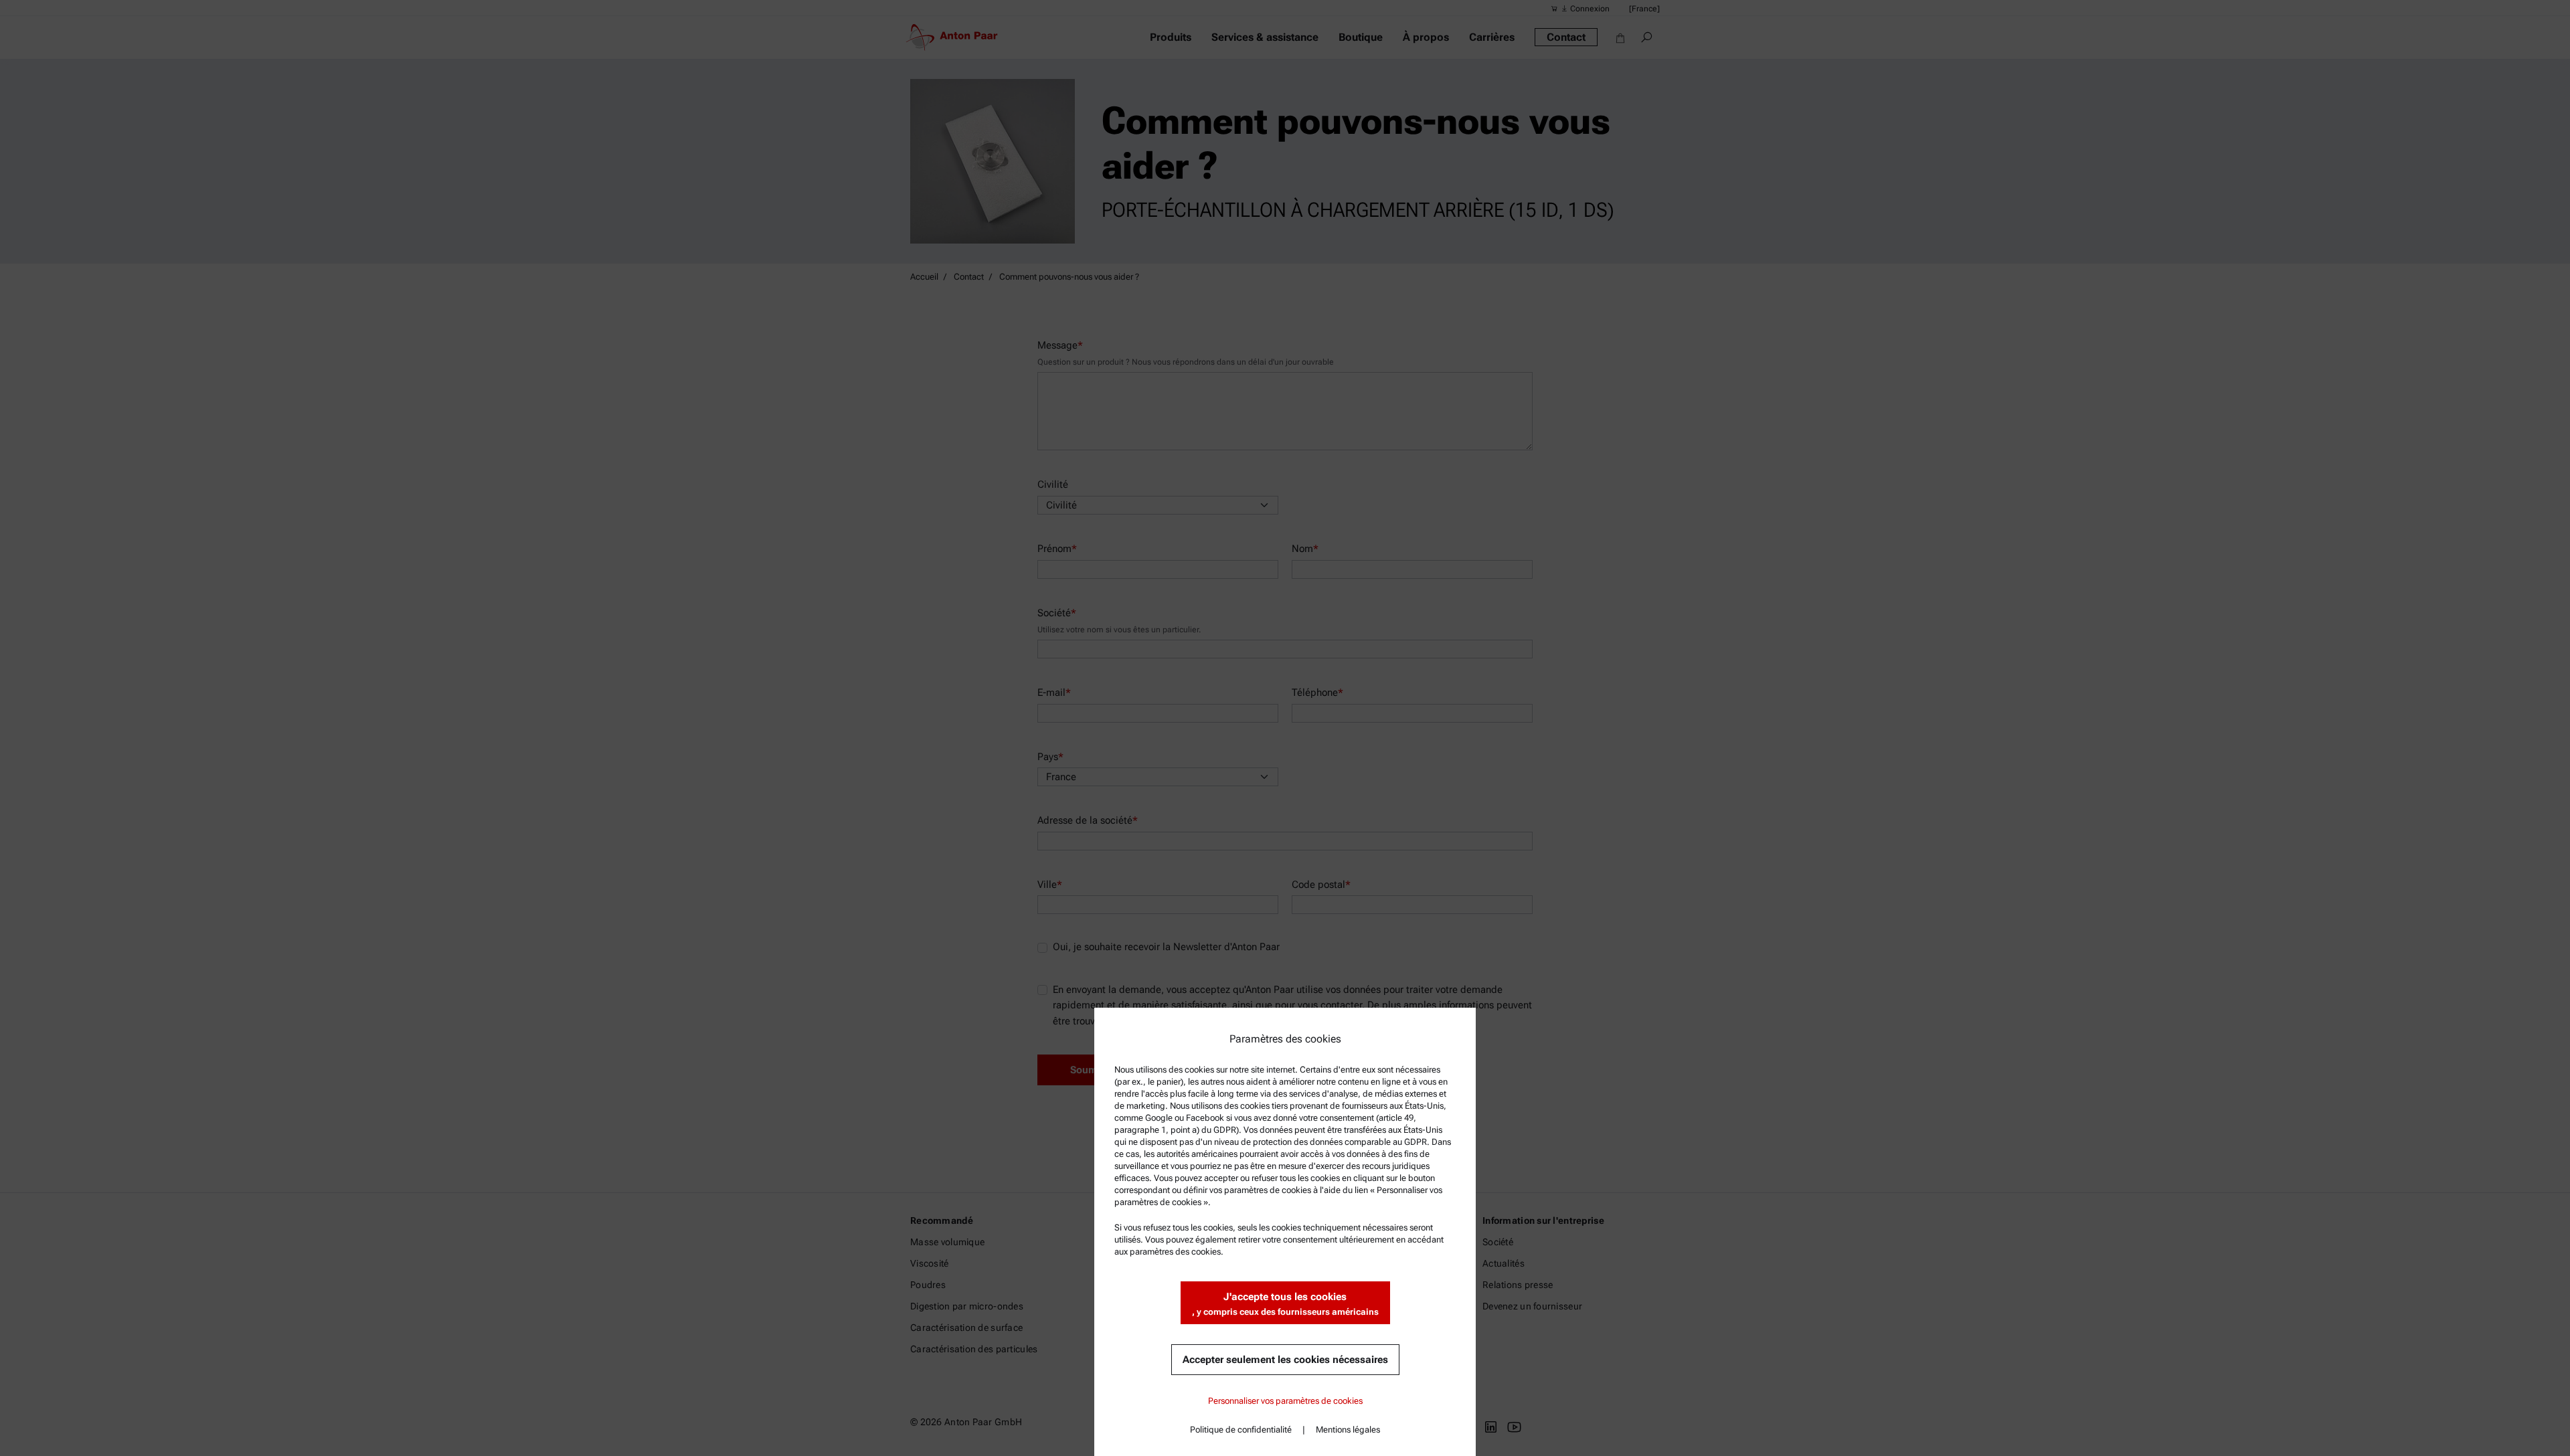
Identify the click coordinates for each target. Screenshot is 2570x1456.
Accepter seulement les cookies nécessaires (1285, 1360)
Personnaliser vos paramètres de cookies (1285, 1401)
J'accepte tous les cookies (1285, 1304)
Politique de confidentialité (1241, 1430)
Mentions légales (1348, 1430)
